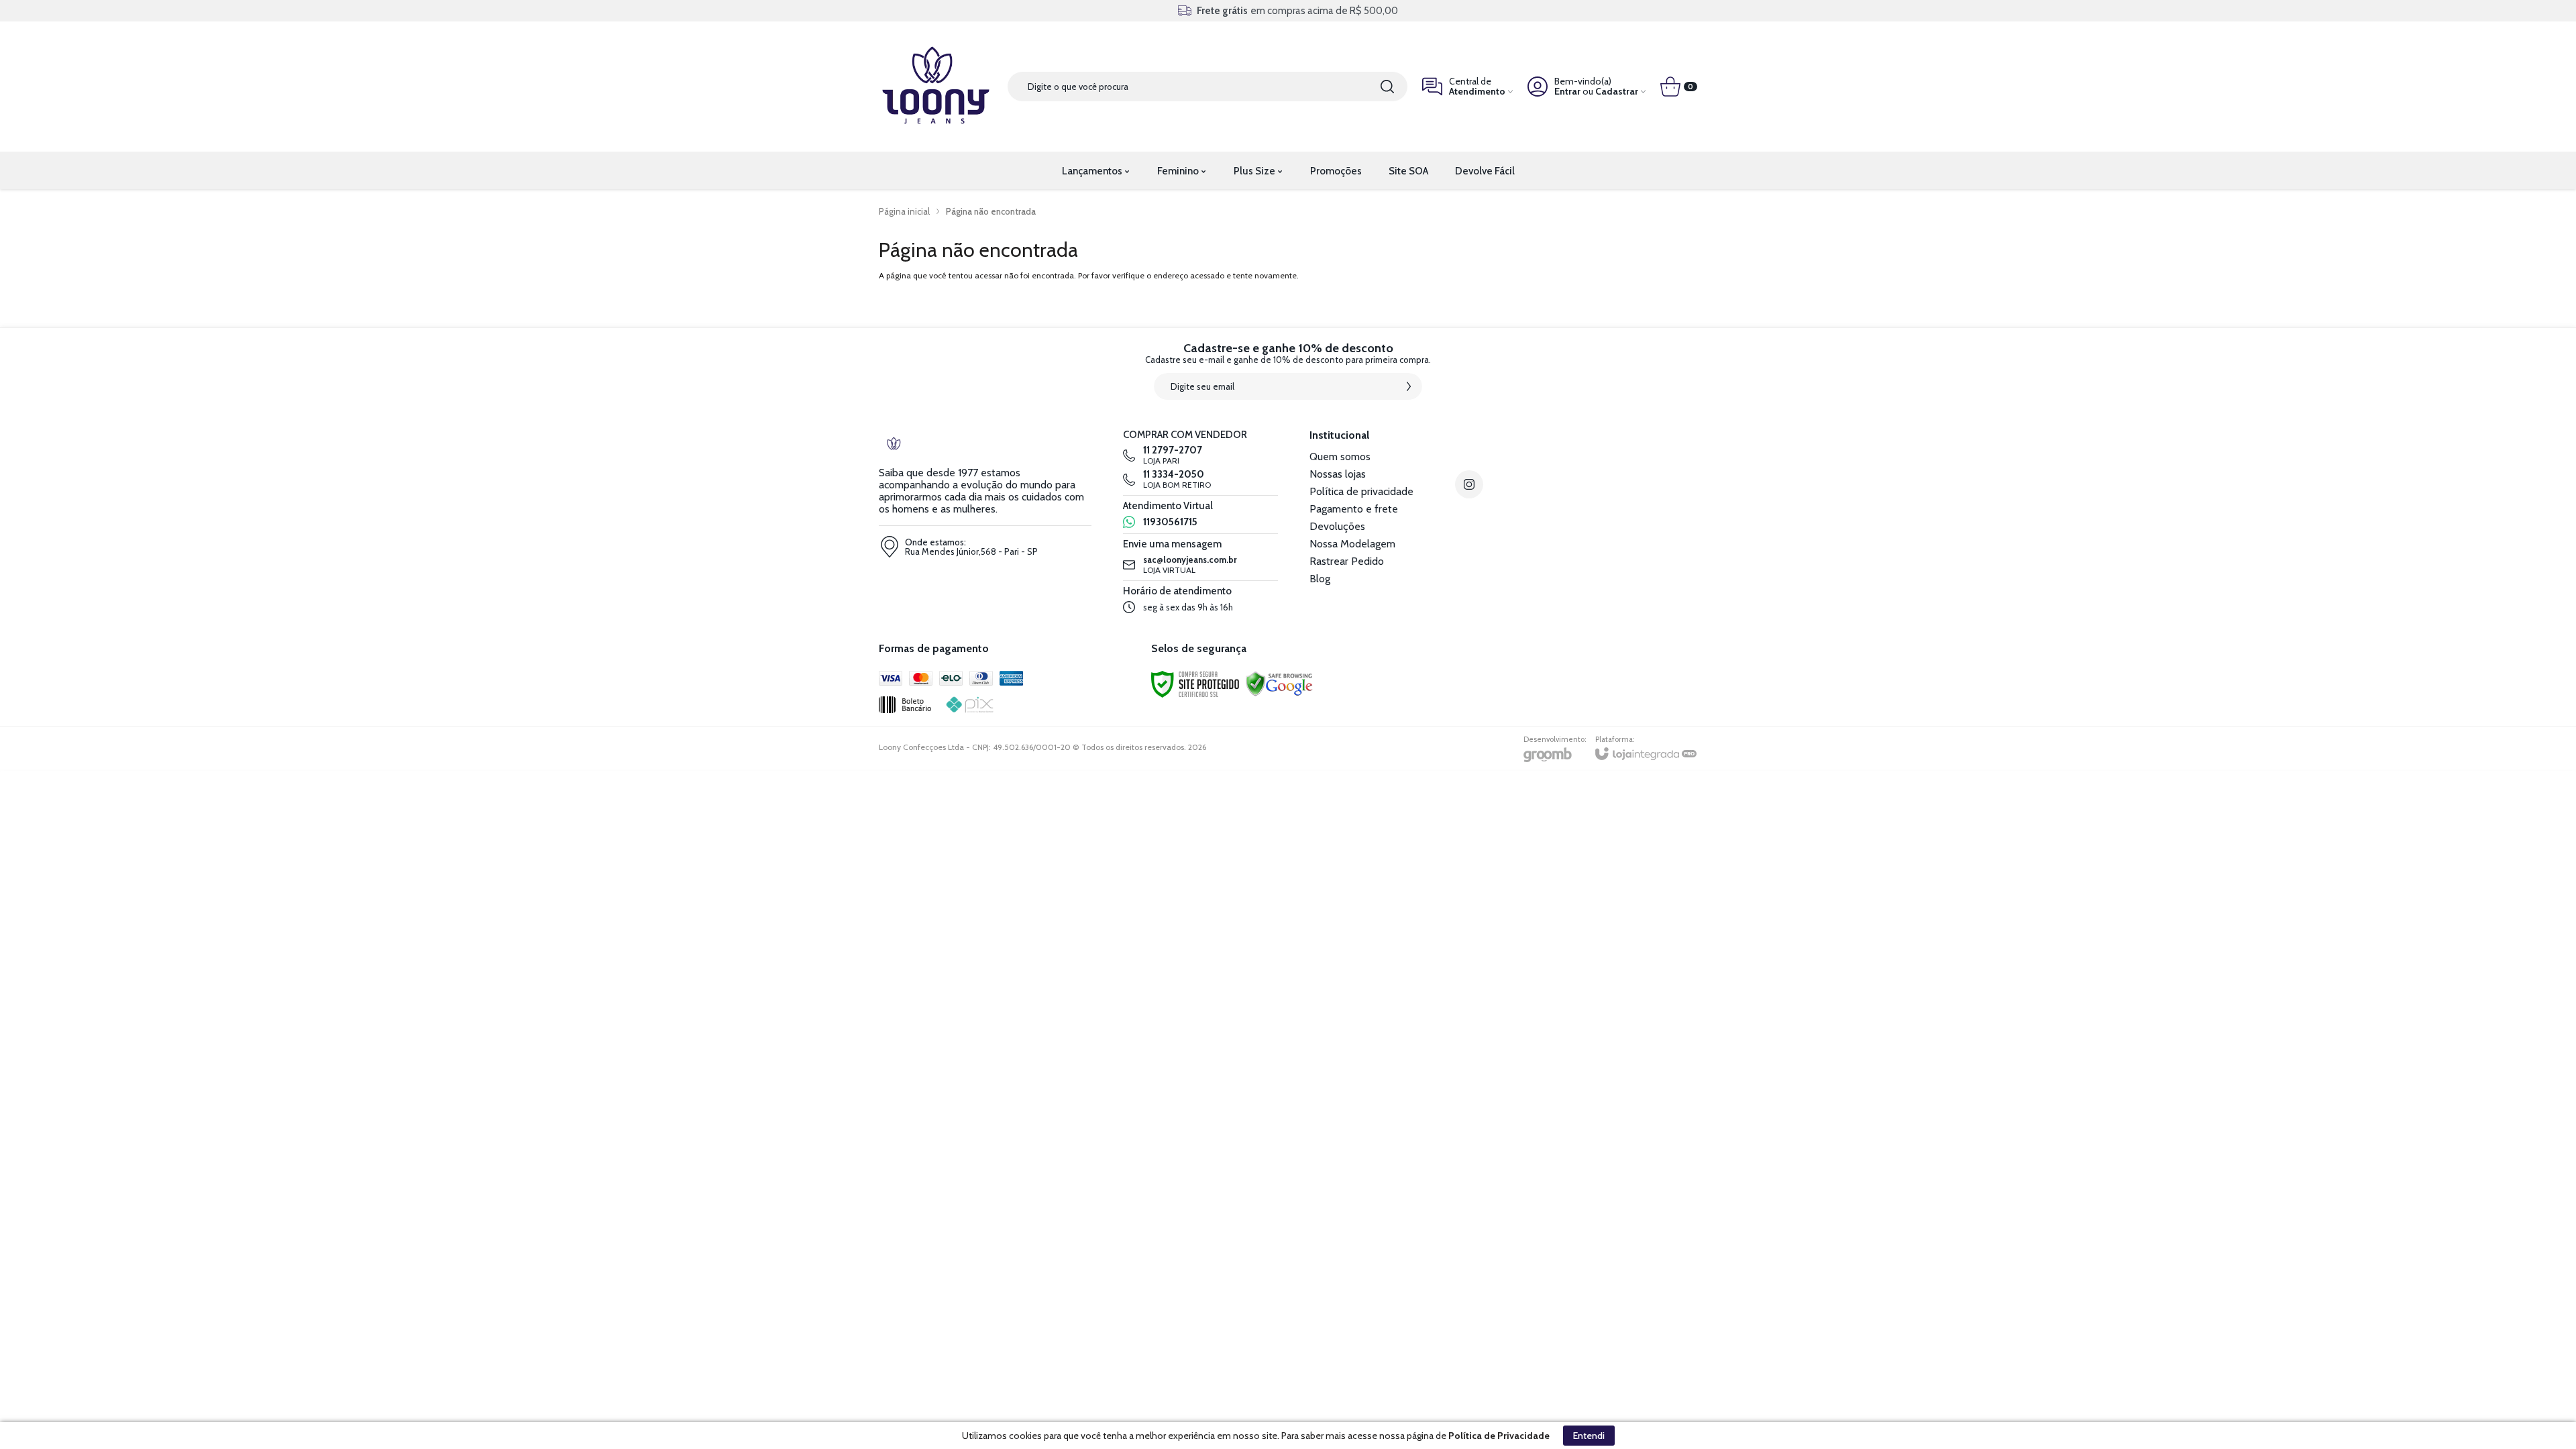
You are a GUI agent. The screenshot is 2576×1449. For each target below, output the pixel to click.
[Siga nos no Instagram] (1469, 484)
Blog (1320, 579)
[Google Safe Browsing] (1279, 683)
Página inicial (904, 211)
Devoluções (1337, 526)
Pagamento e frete (1354, 509)
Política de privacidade (1361, 491)
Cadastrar (1617, 92)
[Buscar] (1387, 87)
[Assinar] (1409, 386)
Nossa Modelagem (1352, 544)
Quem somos (1340, 457)
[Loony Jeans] (936, 87)
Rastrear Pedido (1347, 561)
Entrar (1567, 92)
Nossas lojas (1338, 474)
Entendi (1589, 1436)
